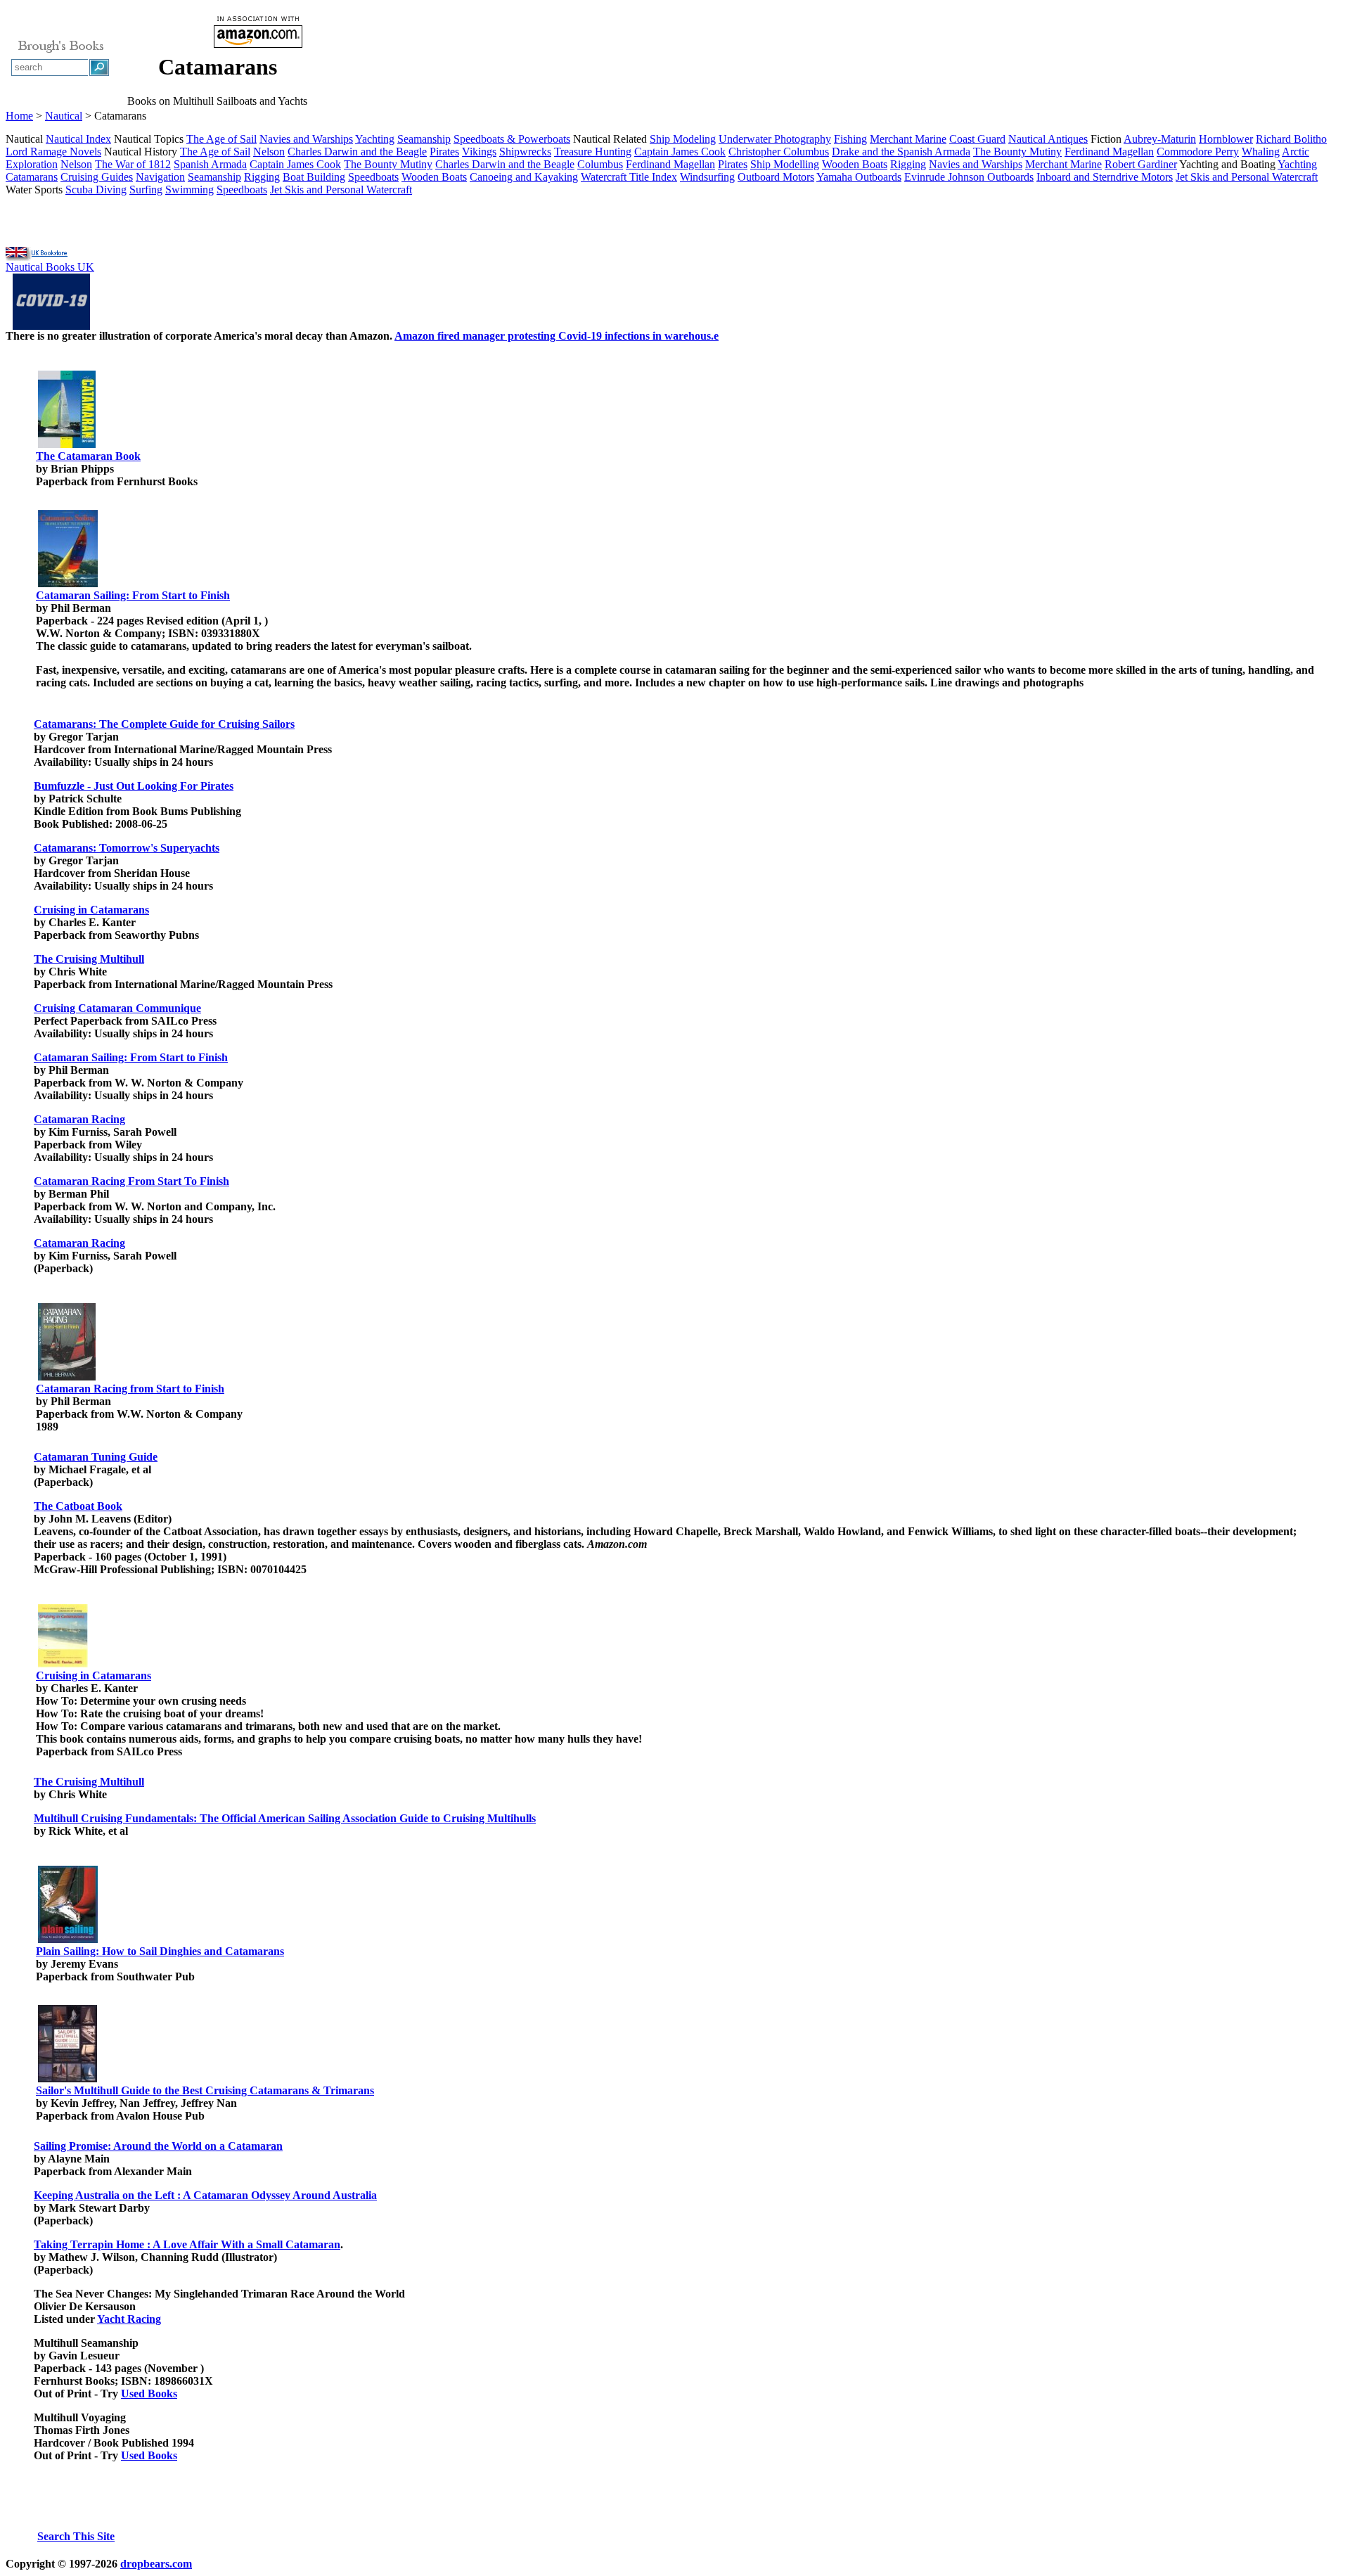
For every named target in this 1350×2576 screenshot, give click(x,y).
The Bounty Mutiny (1017, 152)
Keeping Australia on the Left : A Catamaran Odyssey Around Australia (205, 2195)
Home (19, 116)
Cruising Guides (97, 177)
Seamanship (424, 139)
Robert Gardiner (1141, 164)
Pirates (444, 152)
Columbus (600, 164)
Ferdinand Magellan (1109, 152)
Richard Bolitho (1291, 139)
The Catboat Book (78, 1506)
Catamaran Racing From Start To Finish (131, 1181)
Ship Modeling (683, 139)
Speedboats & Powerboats (512, 139)
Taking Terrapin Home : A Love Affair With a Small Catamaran (187, 2244)
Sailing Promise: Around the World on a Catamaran (158, 2146)
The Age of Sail (221, 139)
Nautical (64, 116)
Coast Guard (977, 139)
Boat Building (314, 177)
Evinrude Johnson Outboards (969, 177)
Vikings (479, 152)
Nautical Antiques (1048, 139)
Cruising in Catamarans (91, 910)
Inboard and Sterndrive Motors (1105, 177)
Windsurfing (707, 177)
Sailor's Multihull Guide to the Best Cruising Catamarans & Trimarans (205, 2090)
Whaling (1261, 152)
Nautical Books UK (50, 267)
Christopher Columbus (779, 152)
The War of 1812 (133, 164)
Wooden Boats (855, 164)
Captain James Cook (680, 152)
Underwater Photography (775, 139)
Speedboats (373, 177)
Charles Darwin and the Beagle (357, 152)
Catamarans (32, 177)
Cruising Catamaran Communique (117, 1008)
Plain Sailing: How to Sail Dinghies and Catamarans (160, 1951)
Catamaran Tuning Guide (96, 1457)
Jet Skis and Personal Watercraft (1247, 177)
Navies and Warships (306, 139)
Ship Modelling (785, 164)
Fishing (850, 139)
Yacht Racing (129, 2319)
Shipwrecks (525, 152)
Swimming (189, 190)
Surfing (146, 190)
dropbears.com (156, 2564)
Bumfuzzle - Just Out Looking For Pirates (134, 786)
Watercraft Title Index (629, 177)
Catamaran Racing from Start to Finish (130, 1389)
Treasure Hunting (593, 152)
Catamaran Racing (79, 1119)
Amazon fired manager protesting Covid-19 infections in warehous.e (557, 336)
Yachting (375, 139)
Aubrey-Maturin (1160, 139)
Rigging (908, 164)
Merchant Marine (908, 139)
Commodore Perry (1198, 152)
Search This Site (76, 2536)
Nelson (269, 152)
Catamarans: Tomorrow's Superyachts (127, 848)
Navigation (160, 177)
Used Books (149, 2394)
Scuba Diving (96, 190)
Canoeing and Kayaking (524, 177)
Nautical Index (78, 139)
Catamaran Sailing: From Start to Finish (133, 595)
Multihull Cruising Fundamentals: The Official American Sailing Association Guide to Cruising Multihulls (285, 1818)
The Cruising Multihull (89, 959)
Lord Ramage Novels (53, 152)
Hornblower (1226, 139)
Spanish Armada (210, 164)
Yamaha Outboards (859, 177)
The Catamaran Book (88, 456)
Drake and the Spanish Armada (901, 152)
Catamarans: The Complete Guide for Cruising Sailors (164, 724)
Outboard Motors (776, 177)
